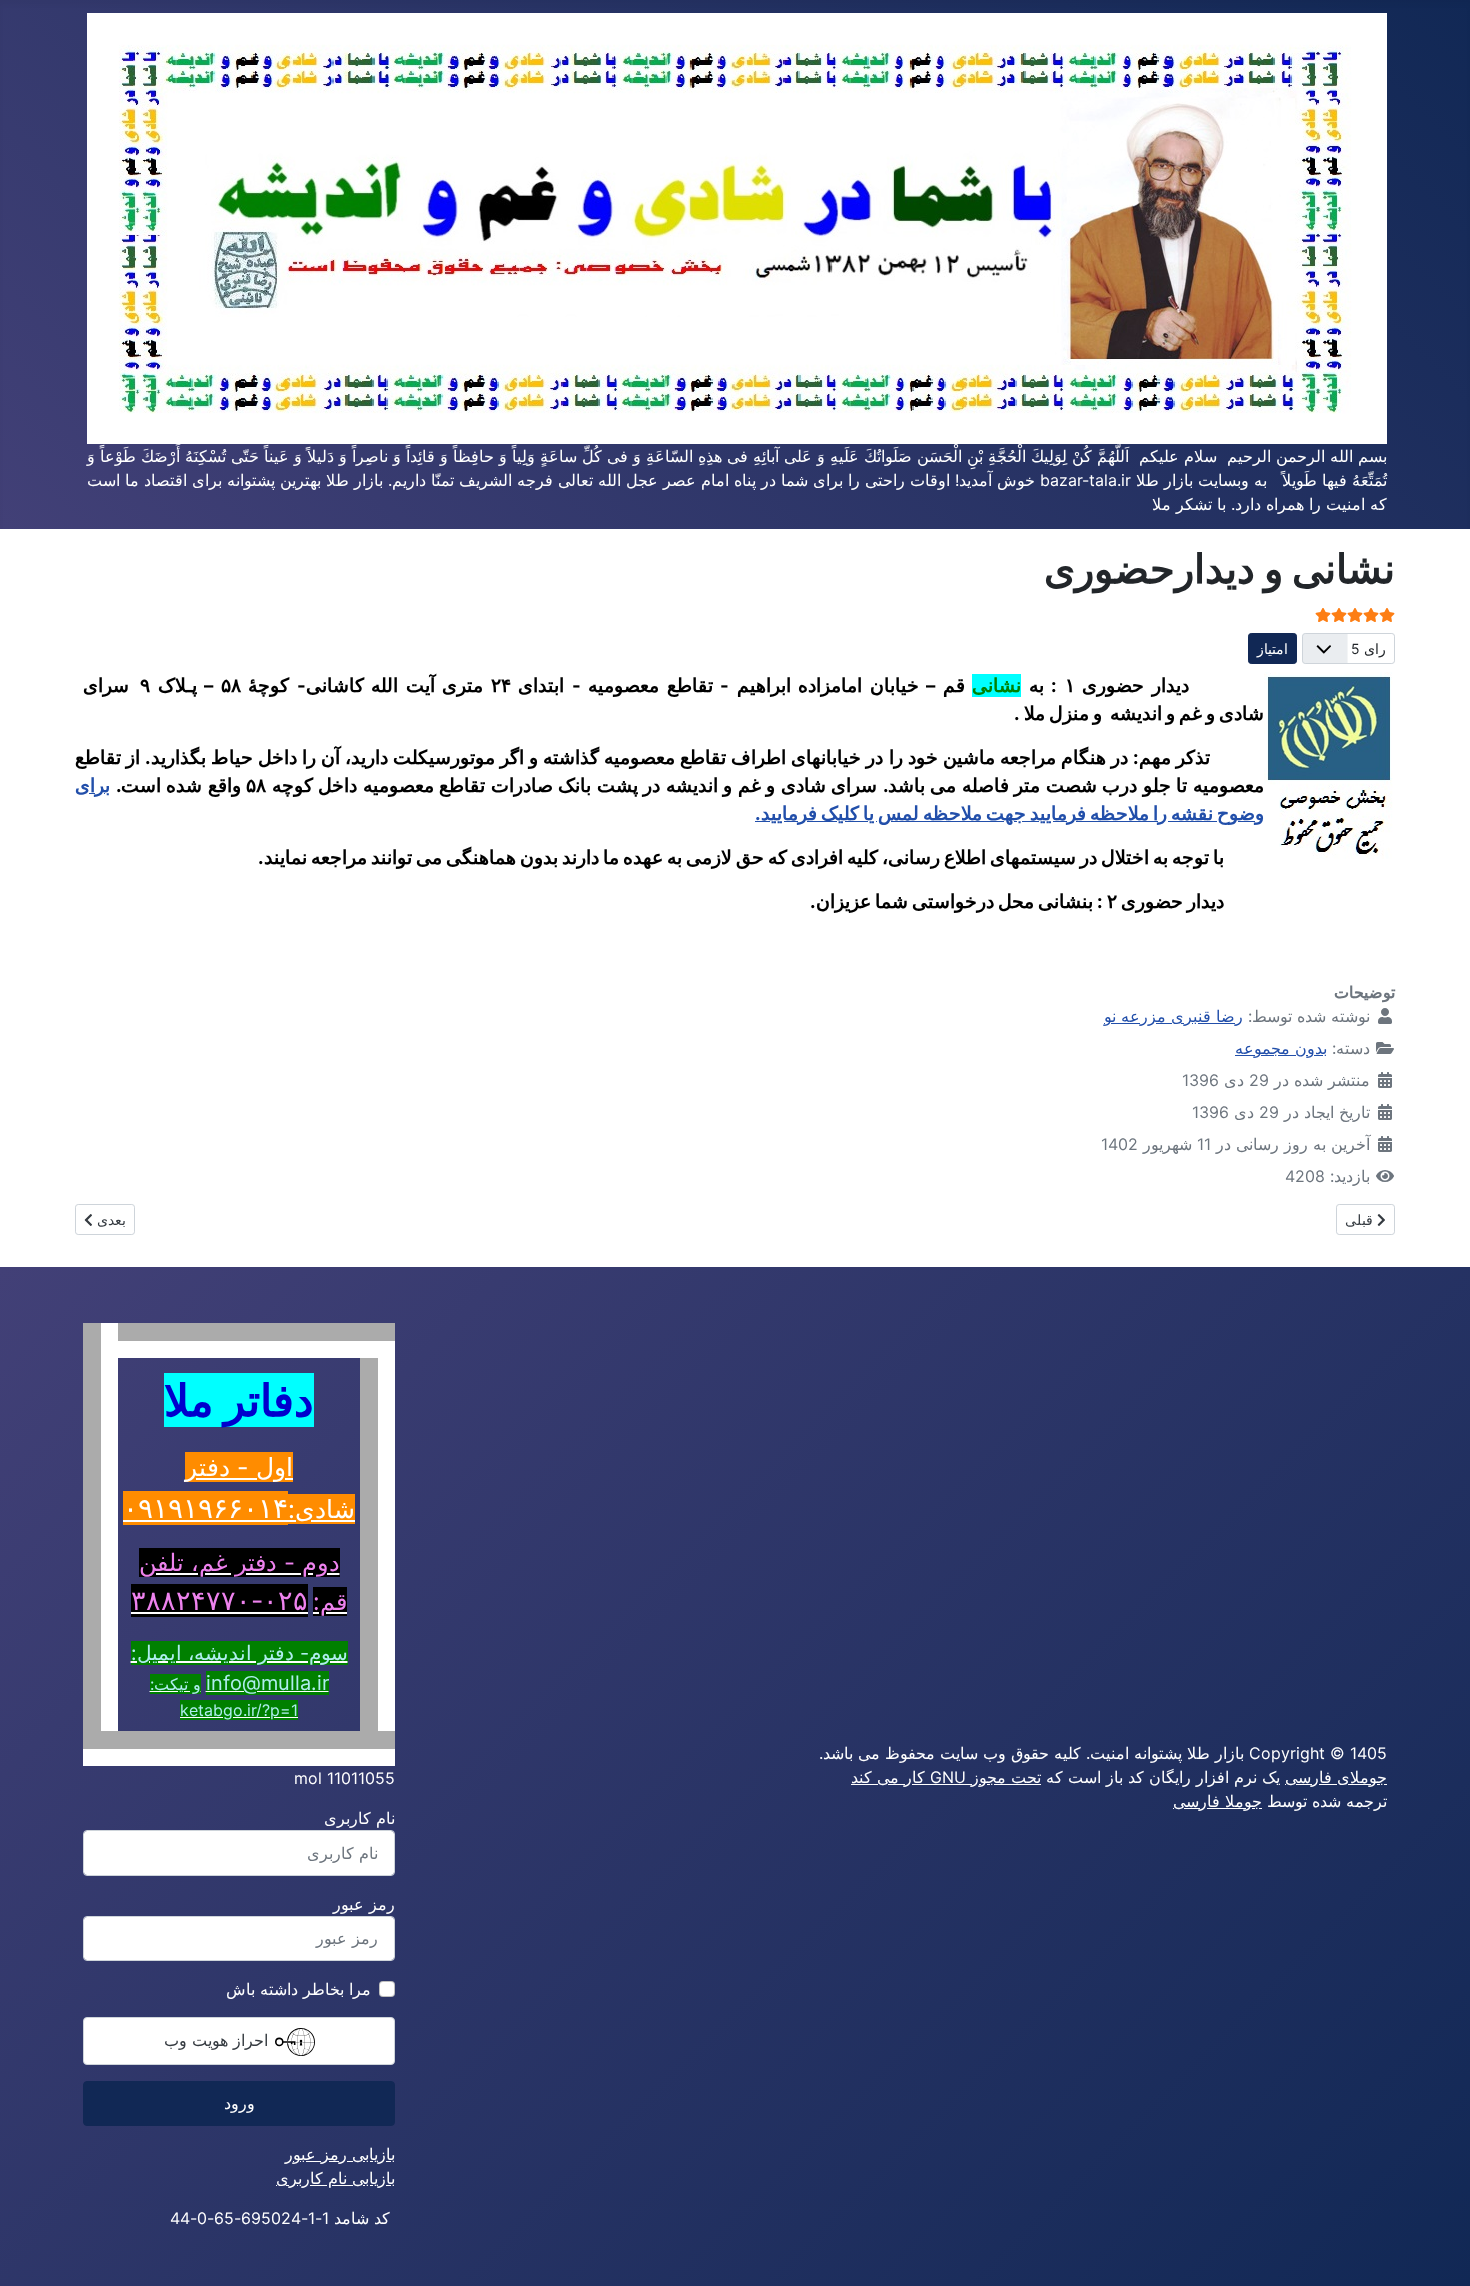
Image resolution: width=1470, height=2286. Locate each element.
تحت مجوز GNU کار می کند (946, 1777)
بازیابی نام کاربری (335, 2178)
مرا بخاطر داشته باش (298, 1989)
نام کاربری (359, 1818)
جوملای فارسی (1336, 1777)
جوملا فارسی (1217, 1801)
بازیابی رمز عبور (340, 2154)
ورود (239, 2103)
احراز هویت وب (218, 2040)
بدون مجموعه (1281, 1048)
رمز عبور (364, 1904)
